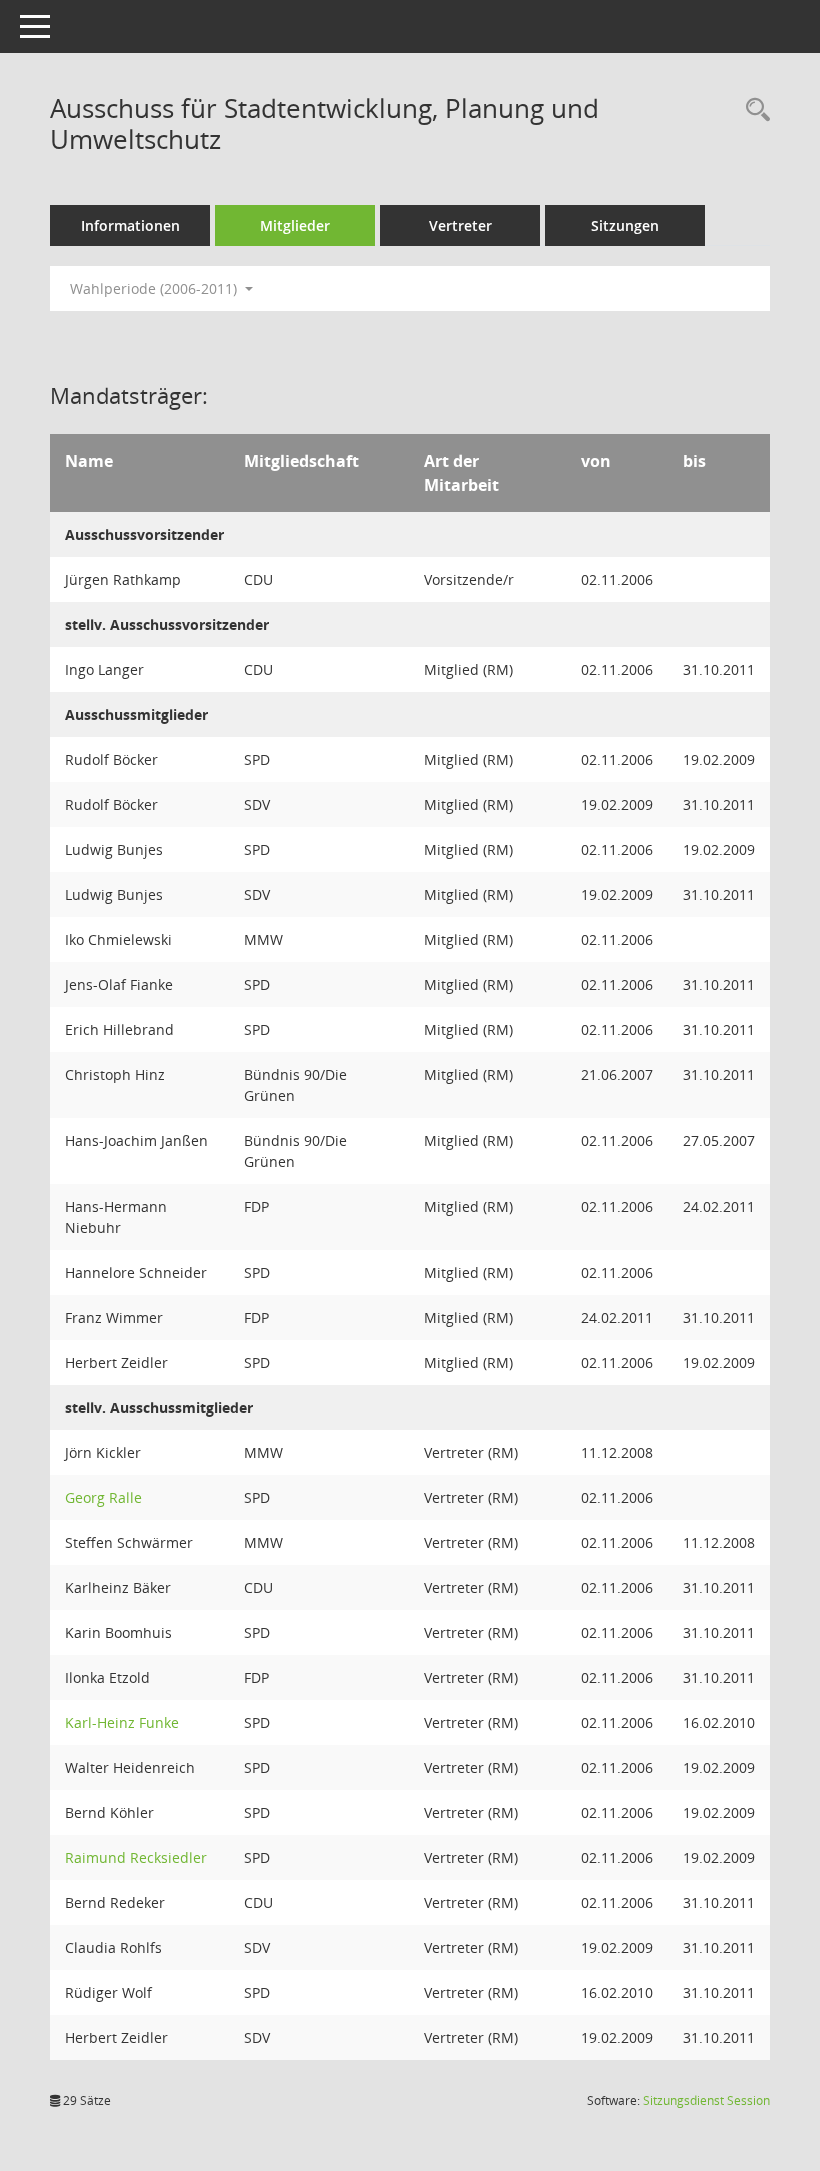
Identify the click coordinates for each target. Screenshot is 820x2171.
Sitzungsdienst (706, 2100)
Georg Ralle (103, 1497)
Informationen (130, 225)
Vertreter (460, 225)
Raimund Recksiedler (136, 1857)
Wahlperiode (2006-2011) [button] (155, 288)
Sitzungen (625, 225)
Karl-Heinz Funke (122, 1722)
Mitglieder (295, 225)
